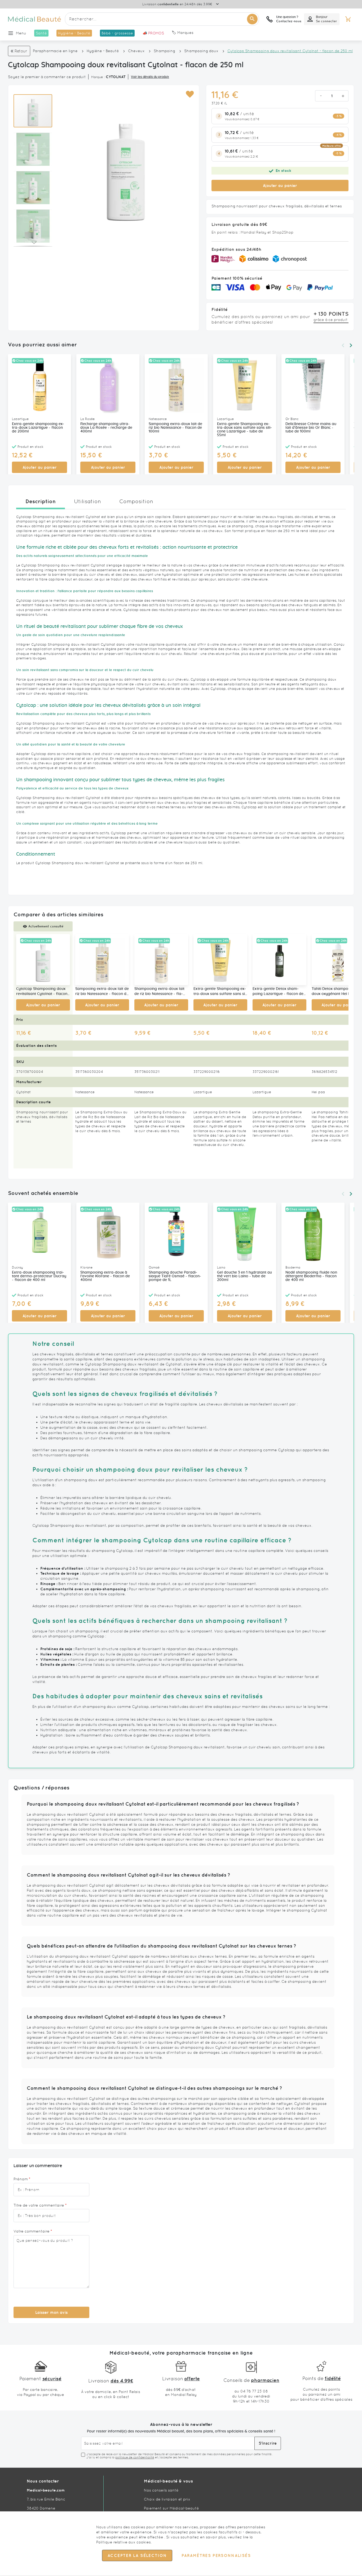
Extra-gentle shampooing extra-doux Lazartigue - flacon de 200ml (38, 428)
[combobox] (162, 19)
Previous (343, 345)
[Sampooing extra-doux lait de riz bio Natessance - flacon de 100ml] (102, 960)
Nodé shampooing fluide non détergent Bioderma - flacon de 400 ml (311, 1276)
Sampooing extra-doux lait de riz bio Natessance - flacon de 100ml (175, 428)
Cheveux (136, 51)
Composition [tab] (136, 501)
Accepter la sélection (137, 2556)
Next (351, 345)
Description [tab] (41, 501)
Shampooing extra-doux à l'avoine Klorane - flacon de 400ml (105, 1276)
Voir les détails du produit (150, 77)
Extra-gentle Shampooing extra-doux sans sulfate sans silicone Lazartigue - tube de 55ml (244, 430)
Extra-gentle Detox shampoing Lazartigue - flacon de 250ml (278, 992)
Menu (21, 33)
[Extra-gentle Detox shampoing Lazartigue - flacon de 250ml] (279, 960)
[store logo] (34, 19)
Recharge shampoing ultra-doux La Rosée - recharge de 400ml (106, 428)
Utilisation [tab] (87, 501)
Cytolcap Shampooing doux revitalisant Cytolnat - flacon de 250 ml (42, 992)
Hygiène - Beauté (103, 51)
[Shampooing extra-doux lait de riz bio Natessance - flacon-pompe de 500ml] (161, 960)
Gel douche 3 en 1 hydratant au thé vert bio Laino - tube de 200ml (244, 1276)
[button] (190, 94)
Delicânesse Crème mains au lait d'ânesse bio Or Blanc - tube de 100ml (311, 428)
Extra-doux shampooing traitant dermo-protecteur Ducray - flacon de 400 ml (39, 1276)
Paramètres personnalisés (216, 2556)
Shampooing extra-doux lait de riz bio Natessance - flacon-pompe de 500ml (159, 992)
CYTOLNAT (116, 77)
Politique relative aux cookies (123, 2542)
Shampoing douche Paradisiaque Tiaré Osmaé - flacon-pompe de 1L (175, 1276)
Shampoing (164, 51)
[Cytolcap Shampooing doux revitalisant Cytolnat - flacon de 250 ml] (43, 960)
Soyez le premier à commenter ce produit (47, 77)
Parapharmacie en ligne (55, 51)
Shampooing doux (201, 51)
